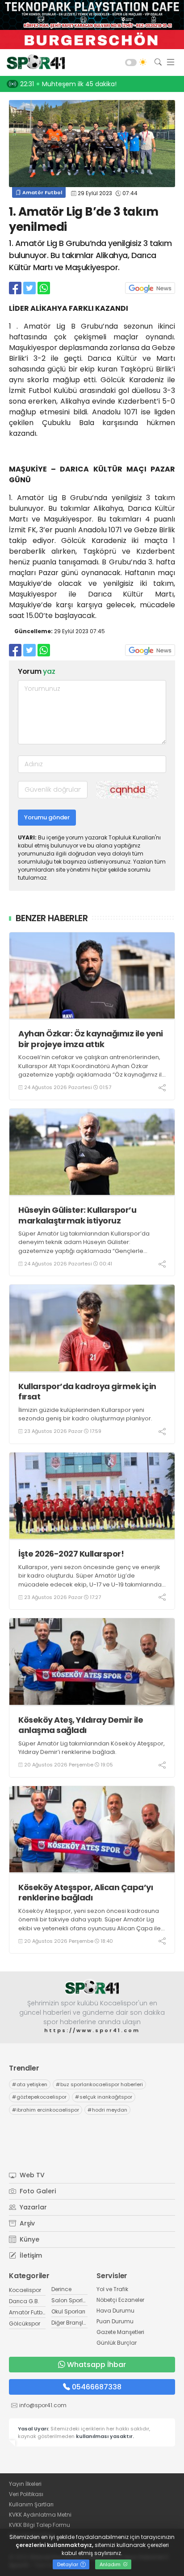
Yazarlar (32, 2207)
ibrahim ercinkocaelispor (46, 2110)
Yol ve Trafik (112, 2289)
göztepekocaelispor (39, 2097)
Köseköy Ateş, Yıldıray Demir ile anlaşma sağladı (81, 1725)
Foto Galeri (37, 2191)
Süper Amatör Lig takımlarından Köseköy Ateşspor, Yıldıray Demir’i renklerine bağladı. (92, 1748)
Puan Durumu (115, 2321)
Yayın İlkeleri (25, 2484)
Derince (61, 2289)
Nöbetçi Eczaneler (120, 2300)
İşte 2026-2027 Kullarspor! (71, 1554)
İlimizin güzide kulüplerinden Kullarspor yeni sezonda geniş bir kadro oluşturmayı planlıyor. (85, 1414)
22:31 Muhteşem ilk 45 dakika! (68, 84)
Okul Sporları (68, 2311)
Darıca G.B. (24, 2301)
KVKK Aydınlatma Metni (40, 2515)
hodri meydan (107, 2110)
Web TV (31, 2175)
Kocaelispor (25, 2290)
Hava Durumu (115, 2311)
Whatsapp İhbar (96, 2365)
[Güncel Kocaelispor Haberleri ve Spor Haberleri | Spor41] (33, 63)
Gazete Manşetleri (120, 2332)
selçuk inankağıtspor (104, 2097)
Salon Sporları (71, 2300)
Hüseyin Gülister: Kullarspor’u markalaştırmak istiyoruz (77, 1215)
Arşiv (26, 2223)
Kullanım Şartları (31, 2504)
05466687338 (97, 2387)
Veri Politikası (26, 2494)
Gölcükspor (25, 2323)
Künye (29, 2239)
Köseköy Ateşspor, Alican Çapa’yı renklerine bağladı (86, 1893)
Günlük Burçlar (117, 2343)
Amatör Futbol (42, 192)
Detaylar (68, 2564)
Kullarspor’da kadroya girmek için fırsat (87, 1392)
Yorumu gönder (47, 817)
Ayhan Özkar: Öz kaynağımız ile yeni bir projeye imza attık (91, 1039)
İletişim (30, 2255)
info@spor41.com (43, 2405)
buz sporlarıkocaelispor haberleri (99, 2084)
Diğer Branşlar (70, 2323)
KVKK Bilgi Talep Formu (40, 2525)
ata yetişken (30, 2084)
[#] (92, 1987)
